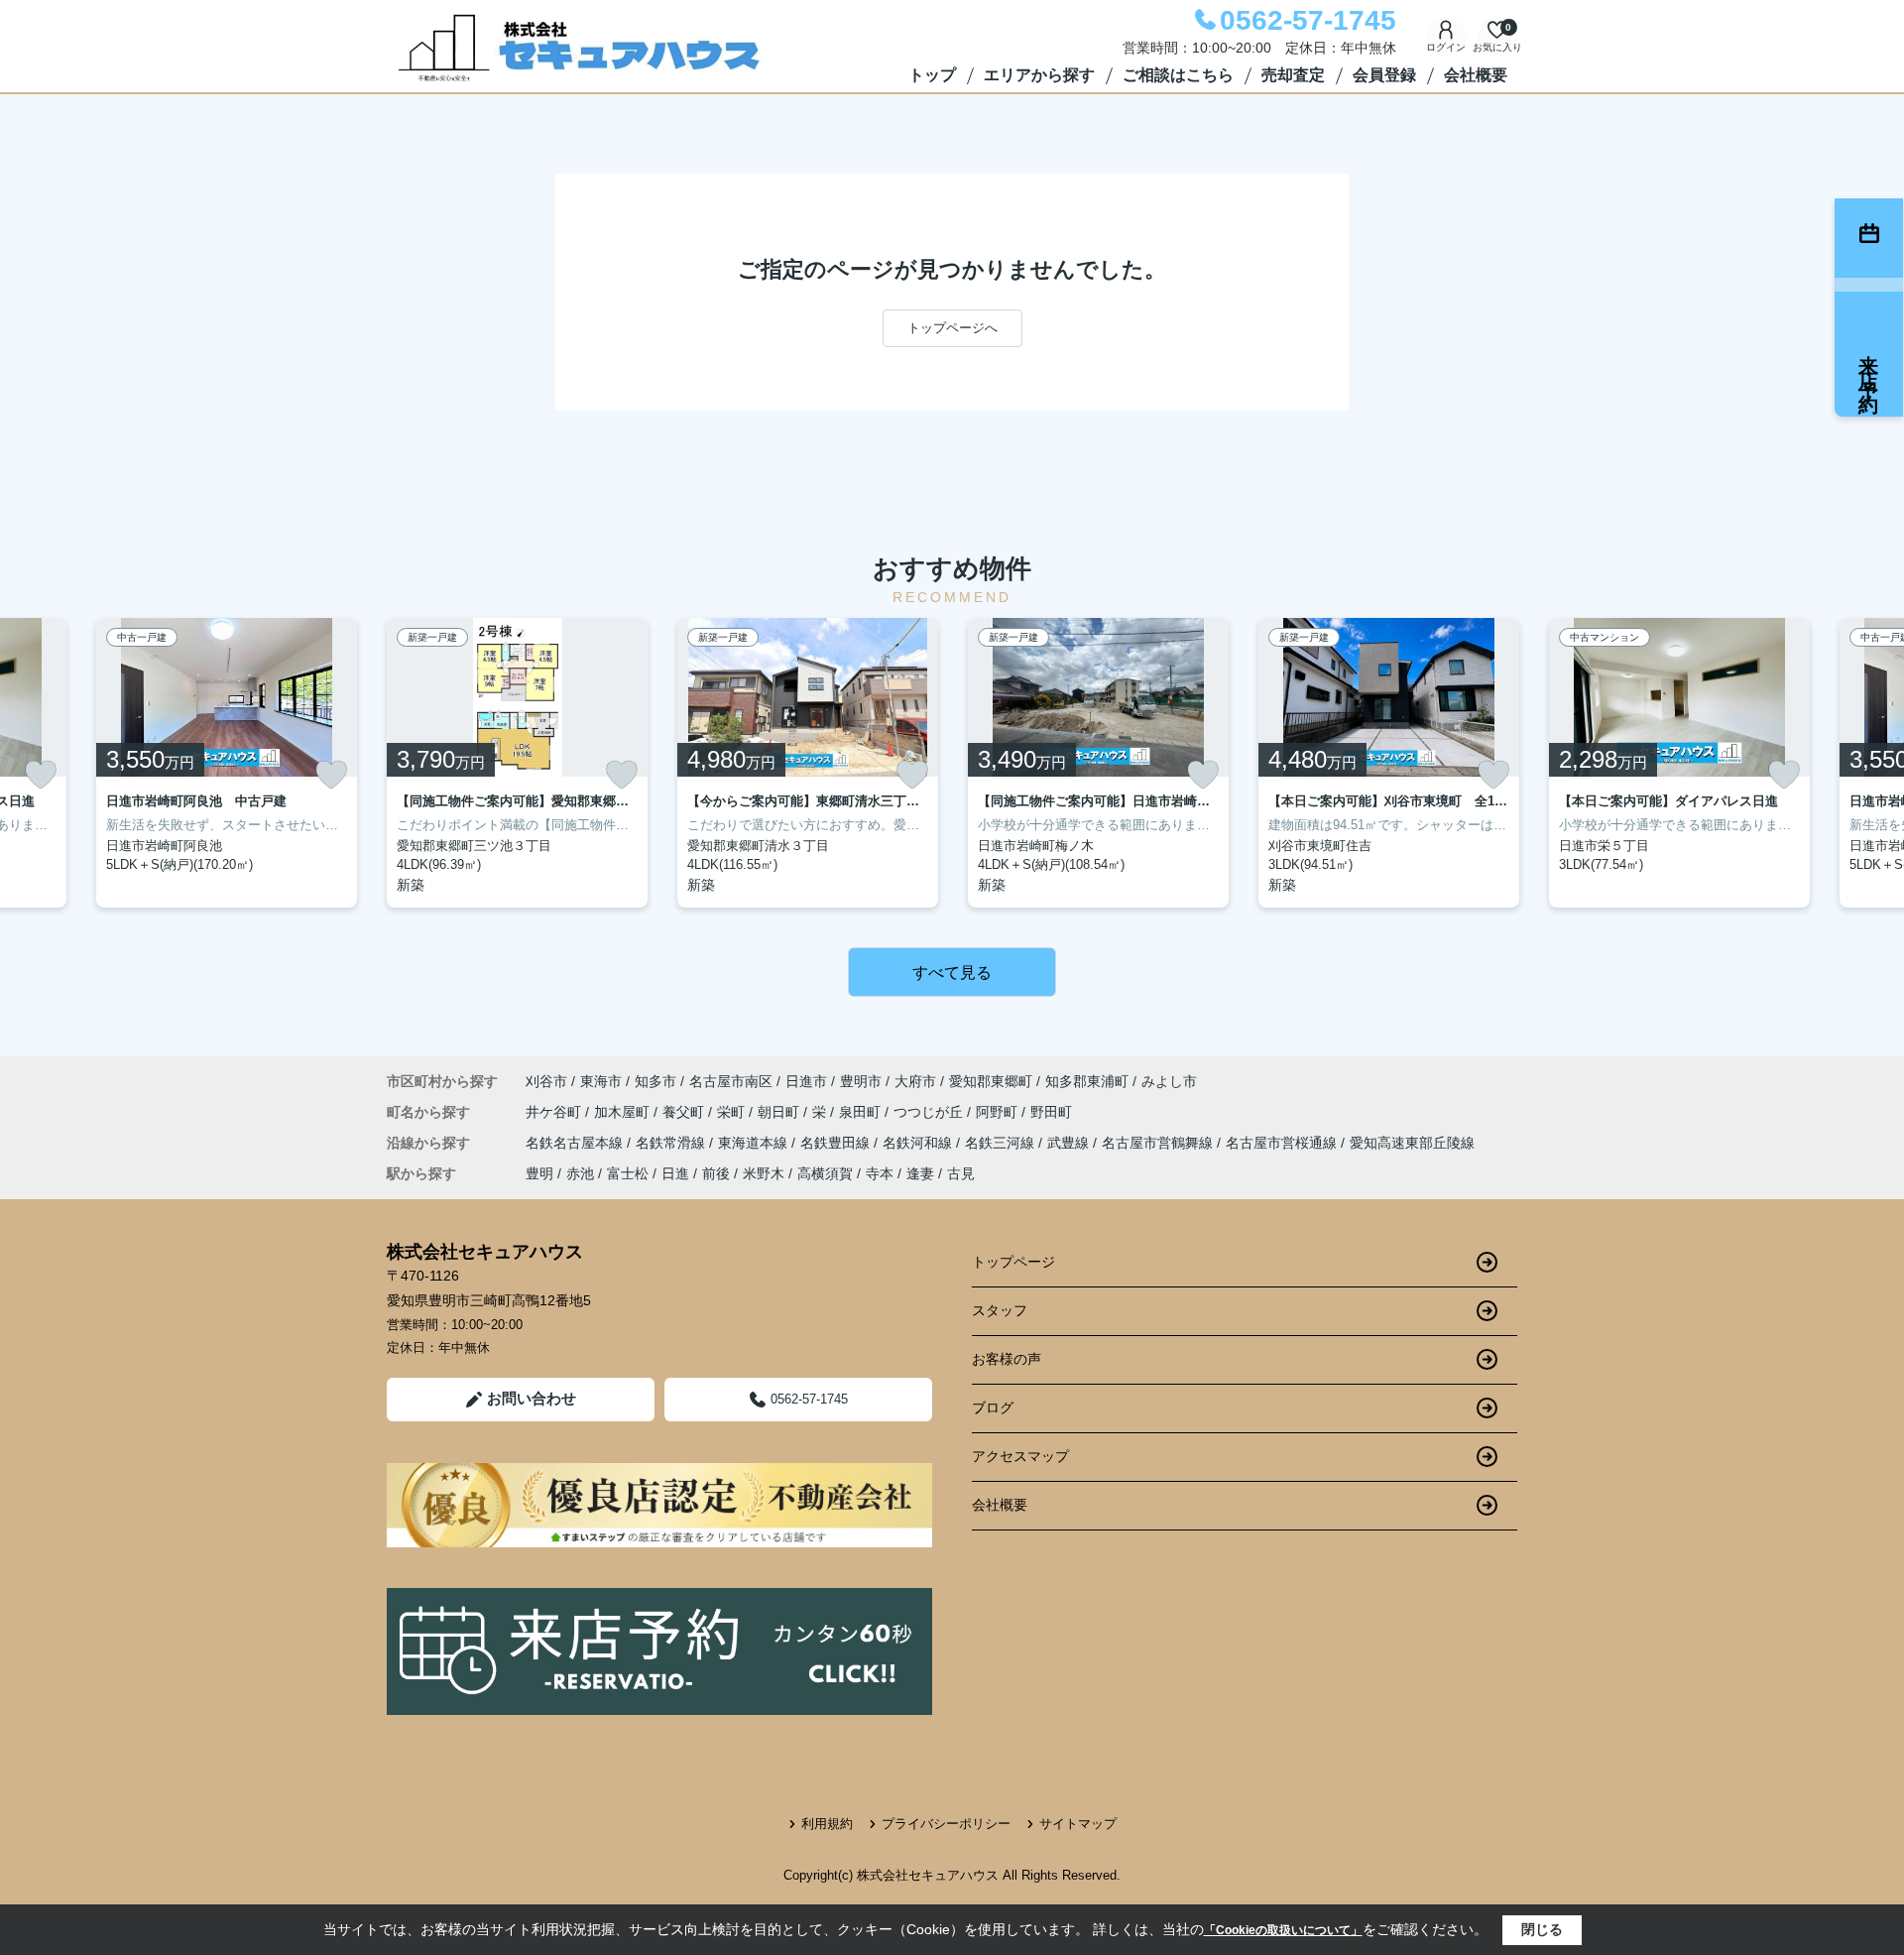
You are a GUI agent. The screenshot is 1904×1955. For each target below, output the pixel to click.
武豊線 (1070, 1143)
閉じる (1542, 1929)
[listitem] (517, 763)
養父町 (685, 1112)
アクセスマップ (1020, 1456)
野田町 (1051, 1112)
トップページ (1013, 1262)
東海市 (601, 1081)
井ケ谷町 (555, 1112)
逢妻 (920, 1173)
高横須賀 (825, 1173)
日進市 (806, 1081)
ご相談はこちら (1178, 75)
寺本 (880, 1173)
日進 (675, 1173)
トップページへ (952, 328)
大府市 (915, 1081)
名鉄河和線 (919, 1143)
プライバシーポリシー (946, 1824)
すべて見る (952, 973)
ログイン (1446, 47)
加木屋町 (624, 1112)
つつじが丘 (930, 1112)
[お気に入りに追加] (41, 775)
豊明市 (861, 1081)
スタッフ (1000, 1310)
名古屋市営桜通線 (1283, 1143)
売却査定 (1293, 75)
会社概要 (1476, 75)
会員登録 (1384, 75)
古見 (961, 1173)
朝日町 (780, 1112)
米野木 (764, 1173)
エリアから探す (1039, 75)
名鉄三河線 (1002, 1143)
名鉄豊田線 (837, 1143)
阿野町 (999, 1112)
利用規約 (827, 1824)
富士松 (628, 1173)
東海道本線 (755, 1143)
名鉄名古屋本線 (576, 1143)
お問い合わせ (532, 1398)
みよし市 (1169, 1081)
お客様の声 (1007, 1359)
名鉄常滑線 (672, 1143)
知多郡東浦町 (1087, 1081)
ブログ (993, 1407)
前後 (716, 1173)
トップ (932, 75)
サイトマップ (1078, 1824)
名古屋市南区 (731, 1081)
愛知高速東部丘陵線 (1412, 1143)
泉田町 (862, 1112)
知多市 (655, 1081)
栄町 (733, 1112)
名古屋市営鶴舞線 (1159, 1143)
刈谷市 (546, 1081)
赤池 (580, 1173)
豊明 (539, 1173)
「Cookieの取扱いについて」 (1283, 1930)
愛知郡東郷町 (991, 1081)
